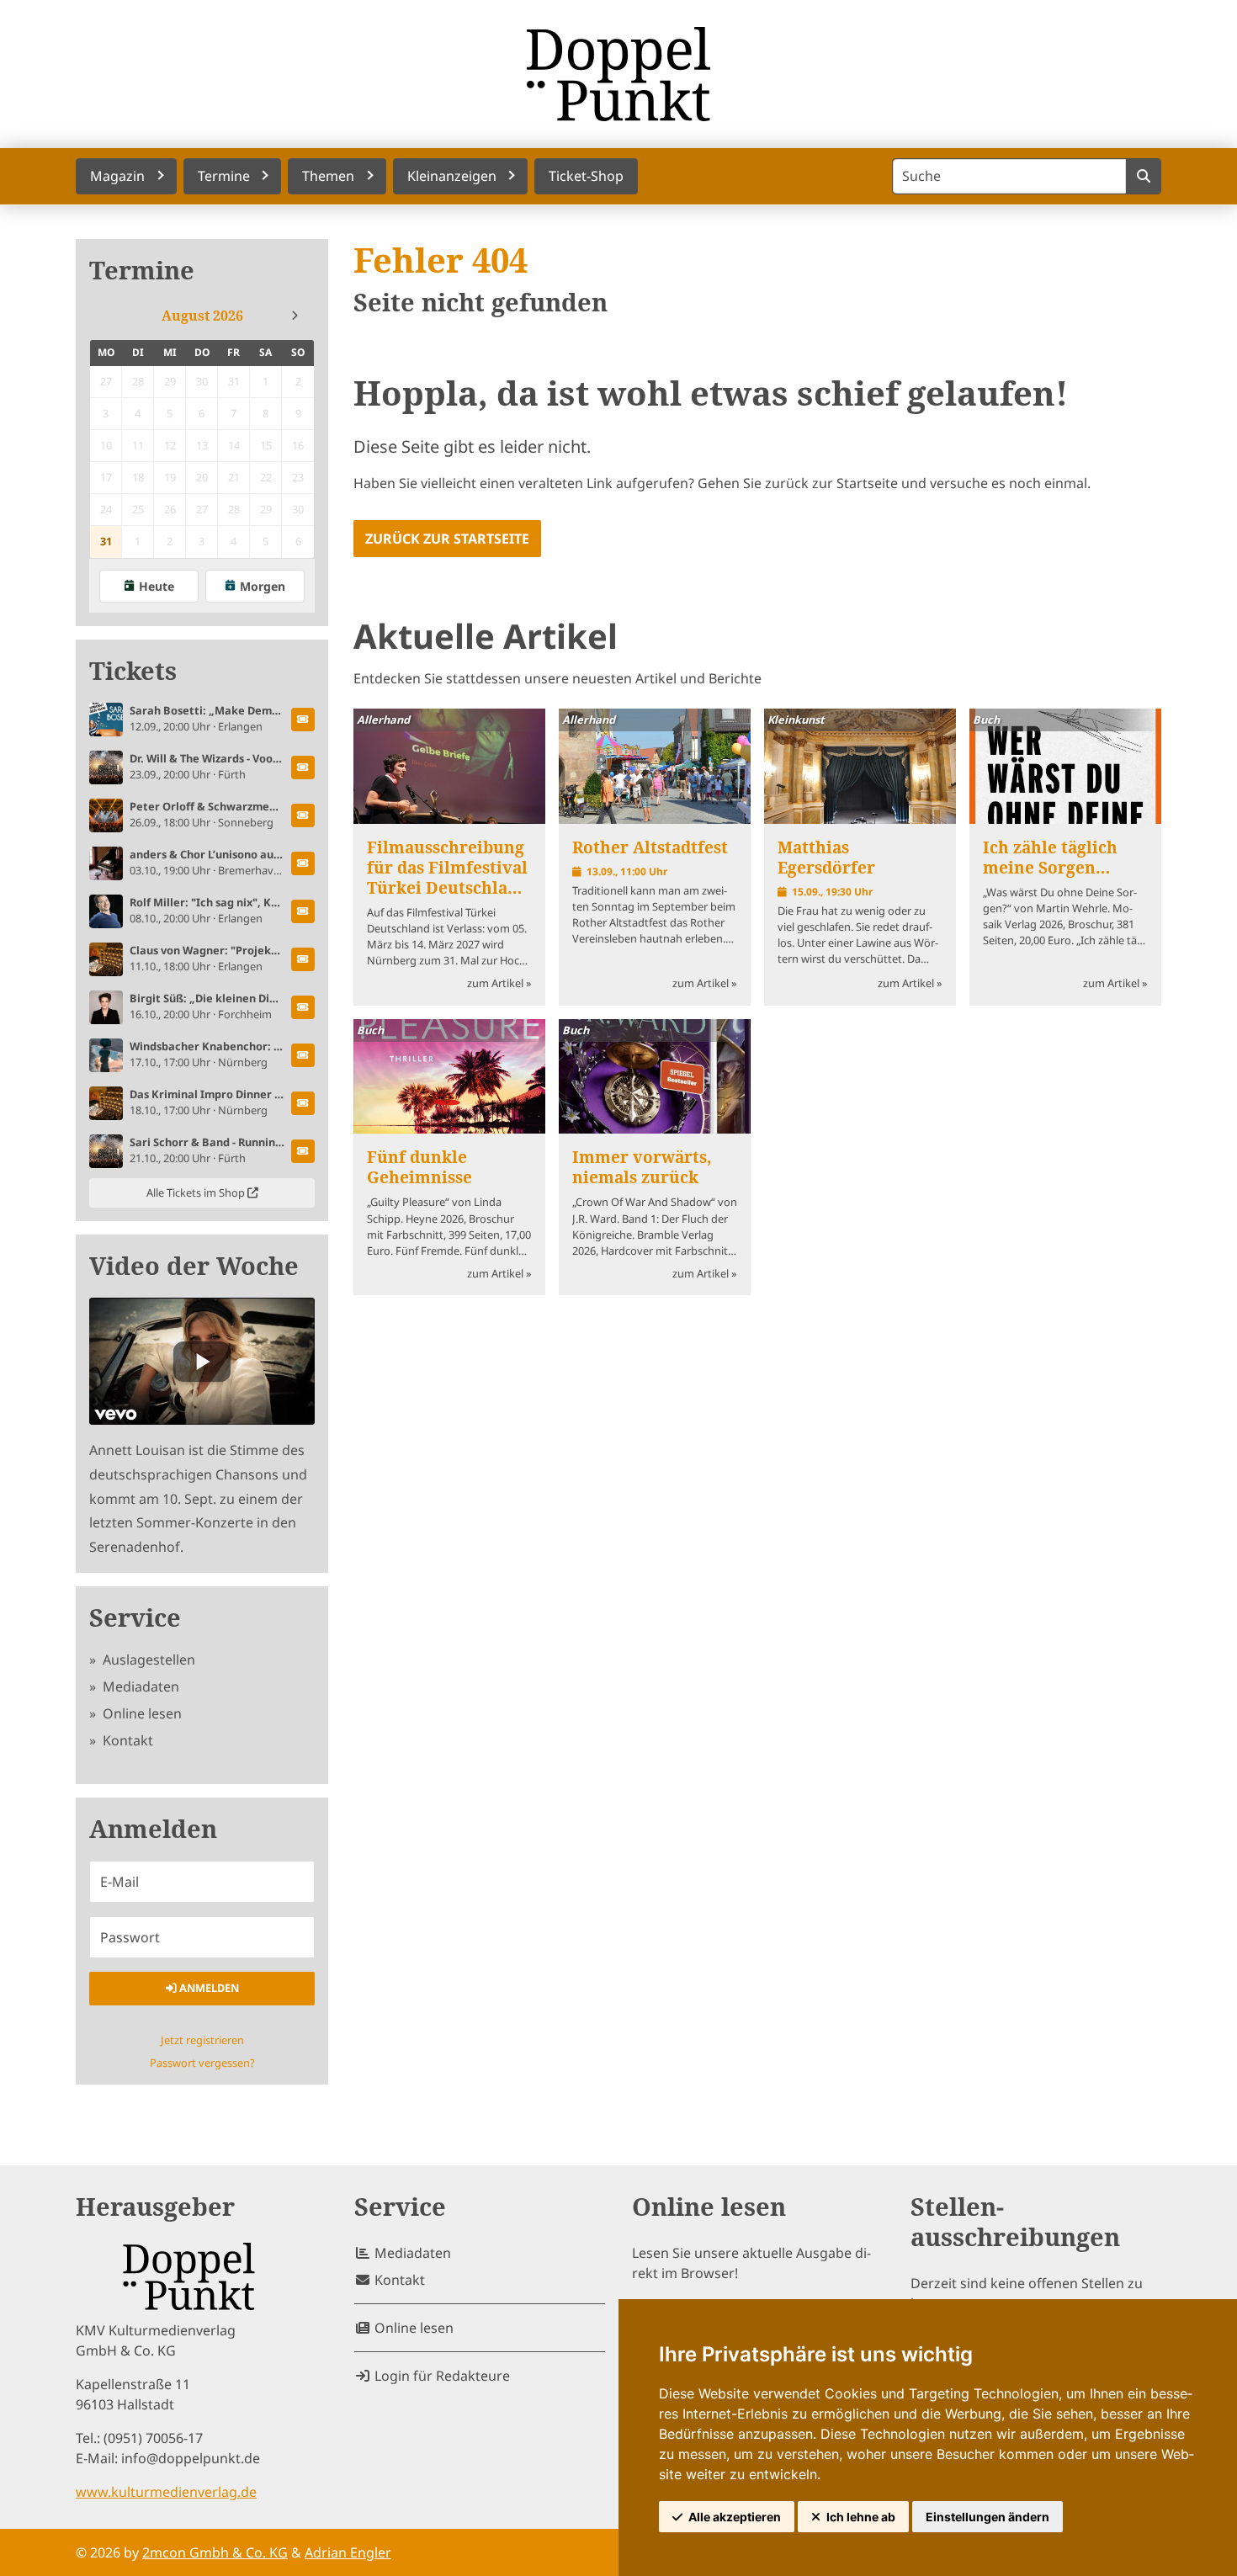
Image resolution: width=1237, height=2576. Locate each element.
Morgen (263, 586)
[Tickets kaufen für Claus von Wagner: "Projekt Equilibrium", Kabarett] (303, 959)
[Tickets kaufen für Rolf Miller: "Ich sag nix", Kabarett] (303, 911)
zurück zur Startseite (447, 539)
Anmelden (208, 1988)
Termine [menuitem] (224, 176)
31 (106, 541)
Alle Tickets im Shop (197, 1192)
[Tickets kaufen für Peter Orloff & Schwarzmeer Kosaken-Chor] (303, 815)
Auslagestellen (147, 1660)
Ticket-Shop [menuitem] (586, 176)
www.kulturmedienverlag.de (166, 2492)
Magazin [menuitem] (117, 176)
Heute (157, 586)
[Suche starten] (1143, 176)
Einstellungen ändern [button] (987, 2517)
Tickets (133, 671)
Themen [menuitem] (328, 176)
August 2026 (202, 316)
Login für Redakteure (441, 2376)
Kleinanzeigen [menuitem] (452, 176)
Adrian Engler (348, 2552)
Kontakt (126, 1740)
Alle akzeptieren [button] (735, 2517)
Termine (142, 271)
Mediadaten (139, 1686)
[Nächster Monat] (295, 316)
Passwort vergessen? (202, 2063)
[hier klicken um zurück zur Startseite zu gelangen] (618, 74)
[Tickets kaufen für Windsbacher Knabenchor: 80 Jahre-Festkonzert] (303, 1055)
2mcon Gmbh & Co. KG (215, 2552)
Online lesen (141, 1713)
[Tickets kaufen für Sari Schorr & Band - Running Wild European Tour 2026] (303, 1151)
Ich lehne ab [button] (861, 2517)
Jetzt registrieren (202, 2040)
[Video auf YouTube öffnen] (202, 1361)
